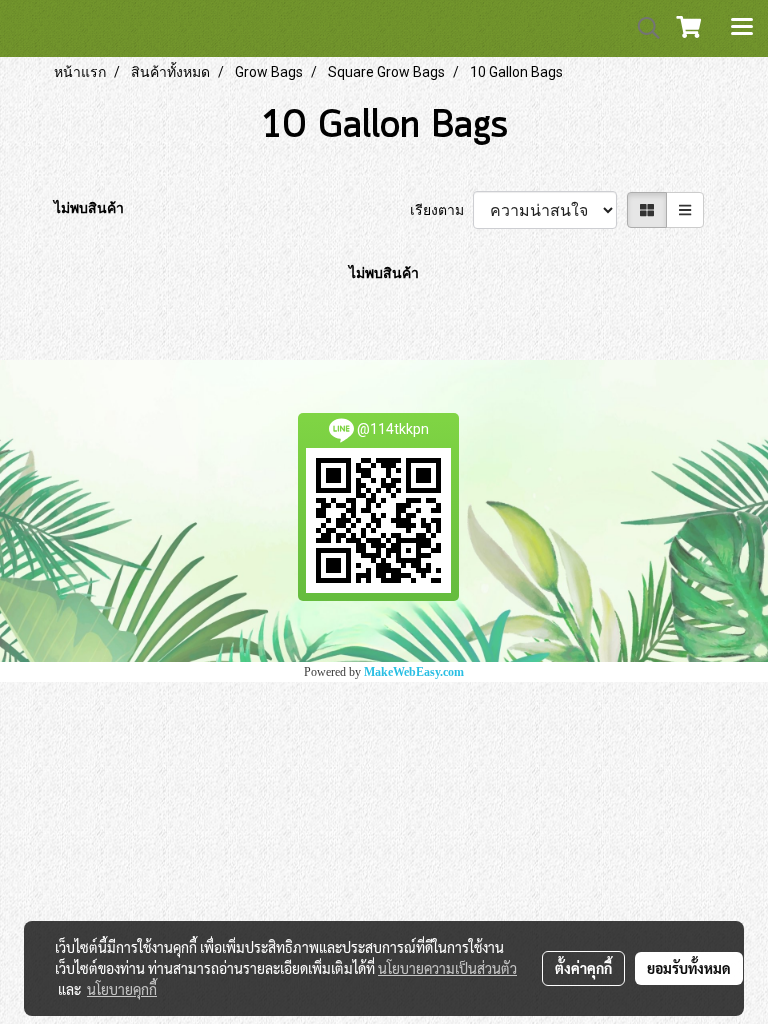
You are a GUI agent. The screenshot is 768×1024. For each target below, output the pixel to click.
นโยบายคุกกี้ (122, 989)
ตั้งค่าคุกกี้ (583, 968)
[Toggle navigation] (742, 28)
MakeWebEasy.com (414, 672)
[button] (642, 28)
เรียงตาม (441, 210)
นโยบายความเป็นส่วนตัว (447, 968)
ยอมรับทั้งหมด (689, 968)
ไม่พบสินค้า (89, 208)
